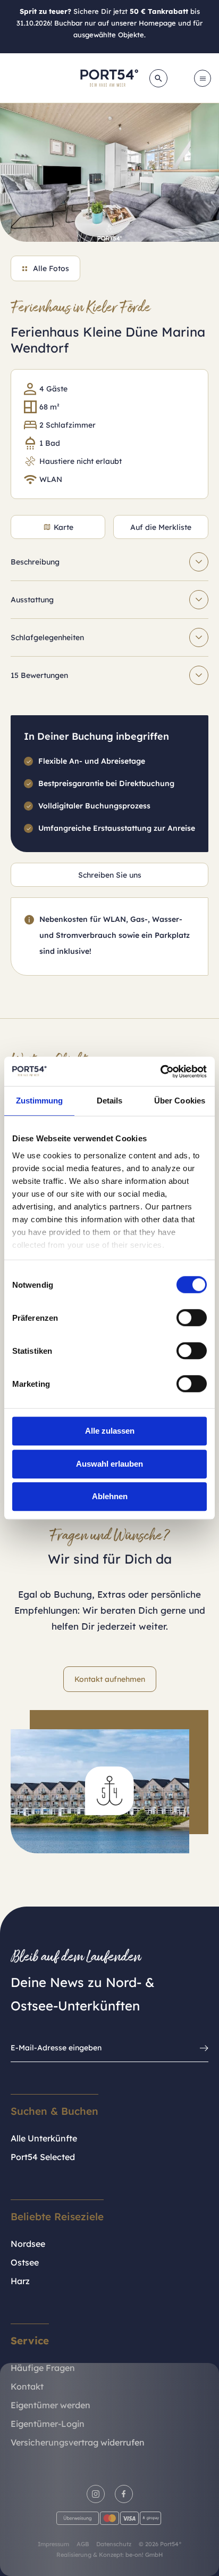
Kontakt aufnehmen (110, 1679)
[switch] (192, 1318)
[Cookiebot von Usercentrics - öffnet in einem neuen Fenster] (160, 1072)
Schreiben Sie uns (110, 875)
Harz (20, 2281)
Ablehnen (110, 1496)
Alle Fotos (51, 268)
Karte (64, 527)
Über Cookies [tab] (180, 1101)
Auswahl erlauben (109, 1464)
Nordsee (28, 2244)
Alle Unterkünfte (44, 2138)
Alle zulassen (110, 1431)
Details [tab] (110, 1101)
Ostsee (25, 2262)
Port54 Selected (43, 2157)
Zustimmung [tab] (40, 1101)
